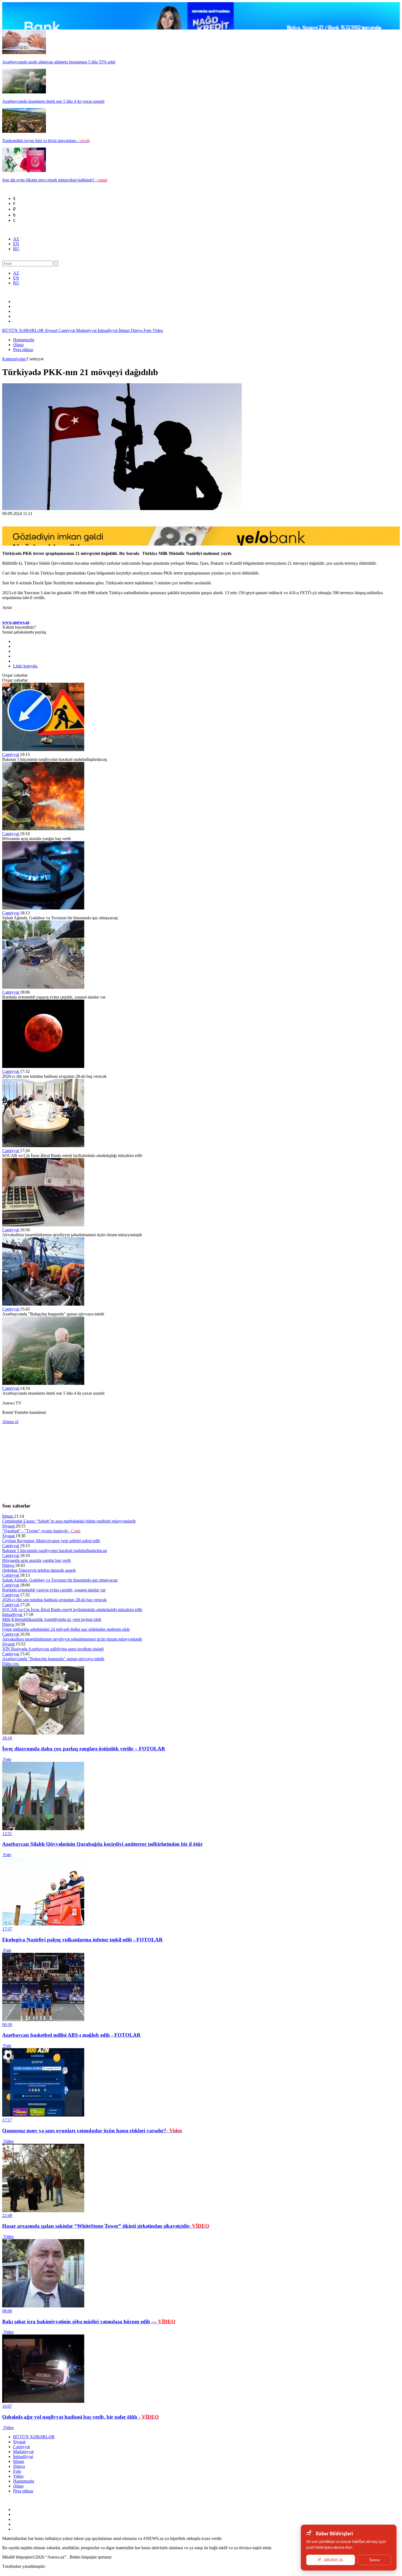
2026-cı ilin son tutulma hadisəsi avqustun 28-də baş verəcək (54, 1600)
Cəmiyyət (67, 330)
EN (16, 244)
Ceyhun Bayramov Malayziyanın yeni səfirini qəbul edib (51, 1541)
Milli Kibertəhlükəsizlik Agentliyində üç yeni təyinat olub (52, 1619)
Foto (148, 330)
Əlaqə (18, 345)
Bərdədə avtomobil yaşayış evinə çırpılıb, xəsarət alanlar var (54, 1590)
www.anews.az (16, 622)
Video (158, 330)
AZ (16, 239)
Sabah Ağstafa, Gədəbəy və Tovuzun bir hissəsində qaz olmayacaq (60, 1580)
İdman (125, 330)
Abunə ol (10, 1422)
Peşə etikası (23, 350)
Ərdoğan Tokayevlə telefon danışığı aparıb (39, 1570)
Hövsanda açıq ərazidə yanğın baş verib (37, 1560)
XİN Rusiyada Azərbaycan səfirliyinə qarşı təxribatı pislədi (53, 1649)
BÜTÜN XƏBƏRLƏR (24, 330)
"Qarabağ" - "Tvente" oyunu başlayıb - (41, 1531)
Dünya (137, 330)
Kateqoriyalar (14, 359)
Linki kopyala (26, 666)
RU (16, 249)
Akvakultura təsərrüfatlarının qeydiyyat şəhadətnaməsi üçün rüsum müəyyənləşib (72, 1639)
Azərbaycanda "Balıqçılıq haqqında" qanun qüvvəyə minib (53, 1659)
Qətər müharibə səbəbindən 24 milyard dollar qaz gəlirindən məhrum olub (66, 1629)
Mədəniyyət (87, 330)
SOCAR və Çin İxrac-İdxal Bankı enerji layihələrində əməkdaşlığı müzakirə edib (72, 1610)
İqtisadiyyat (108, 330)
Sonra (374, 2560)
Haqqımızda (24, 340)
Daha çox (11, 1664)
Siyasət (52, 330)
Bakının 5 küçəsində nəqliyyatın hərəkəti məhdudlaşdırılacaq (55, 1551)
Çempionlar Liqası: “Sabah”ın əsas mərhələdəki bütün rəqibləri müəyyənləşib (69, 1521)
